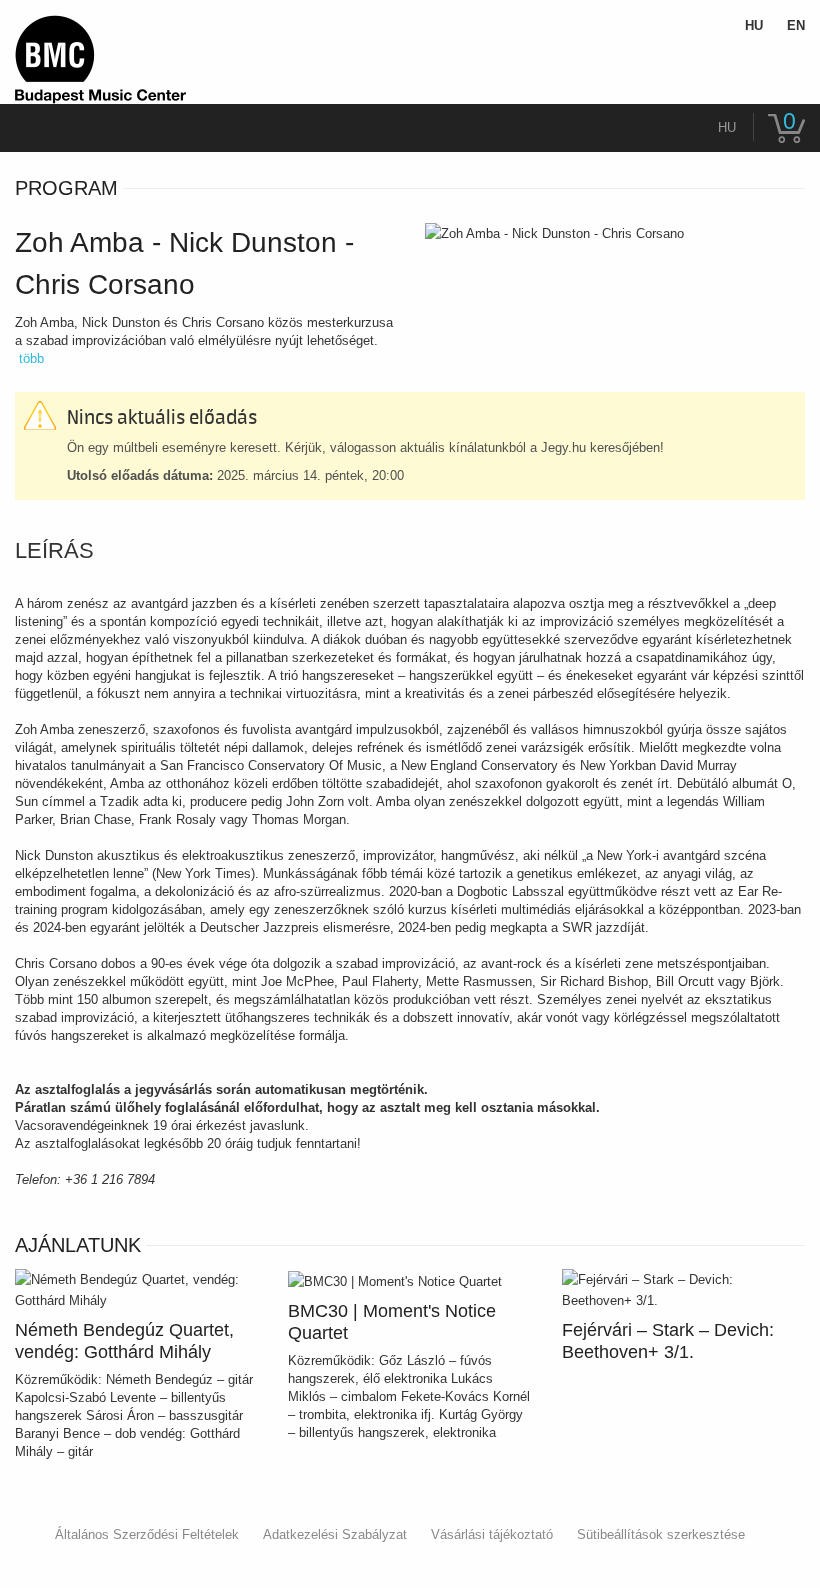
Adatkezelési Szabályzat (335, 1534)
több (31, 358)
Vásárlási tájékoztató (492, 1534)
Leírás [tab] (54, 551)
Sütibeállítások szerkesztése (661, 1534)
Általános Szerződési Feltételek (147, 1534)
